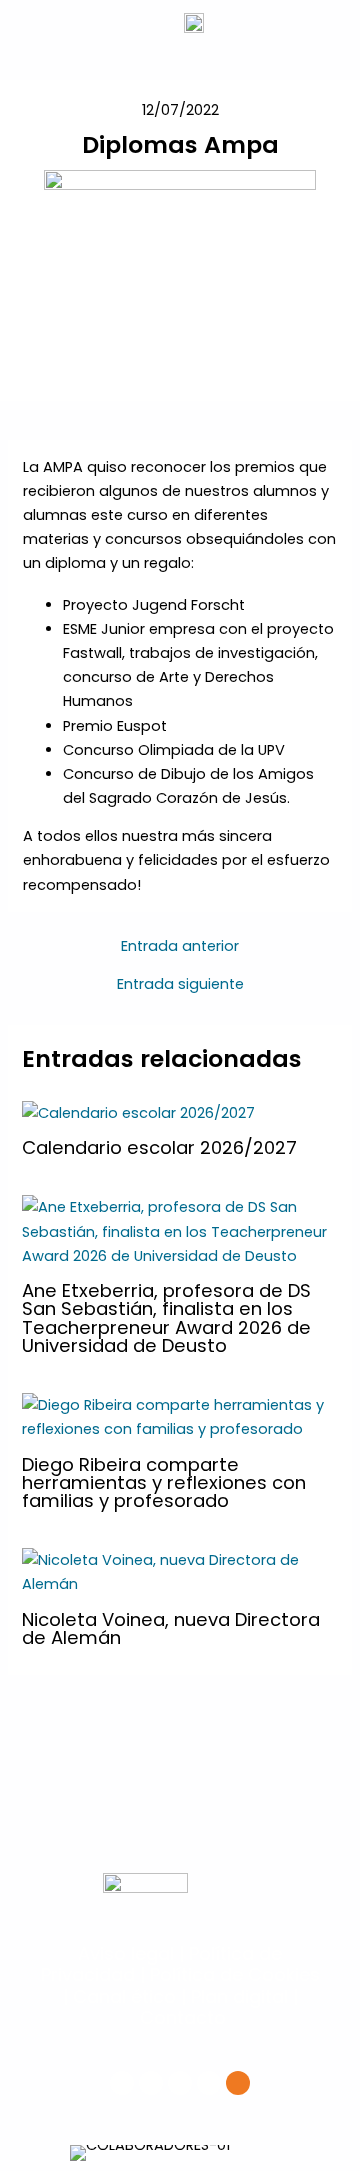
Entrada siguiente (180, 984)
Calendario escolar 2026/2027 (159, 1147)
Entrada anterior (180, 946)
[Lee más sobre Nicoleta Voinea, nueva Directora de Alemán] (179, 1571)
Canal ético (124, 1996)
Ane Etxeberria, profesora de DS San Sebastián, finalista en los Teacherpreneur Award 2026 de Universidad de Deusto (166, 1318)
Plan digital (239, 1996)
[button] (76, 2153)
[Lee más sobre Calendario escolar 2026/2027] (138, 1112)
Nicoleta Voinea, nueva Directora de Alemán (171, 1628)
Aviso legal (126, 1953)
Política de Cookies (235, 1974)
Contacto (183, 2017)
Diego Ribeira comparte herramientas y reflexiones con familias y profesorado (164, 1482)
